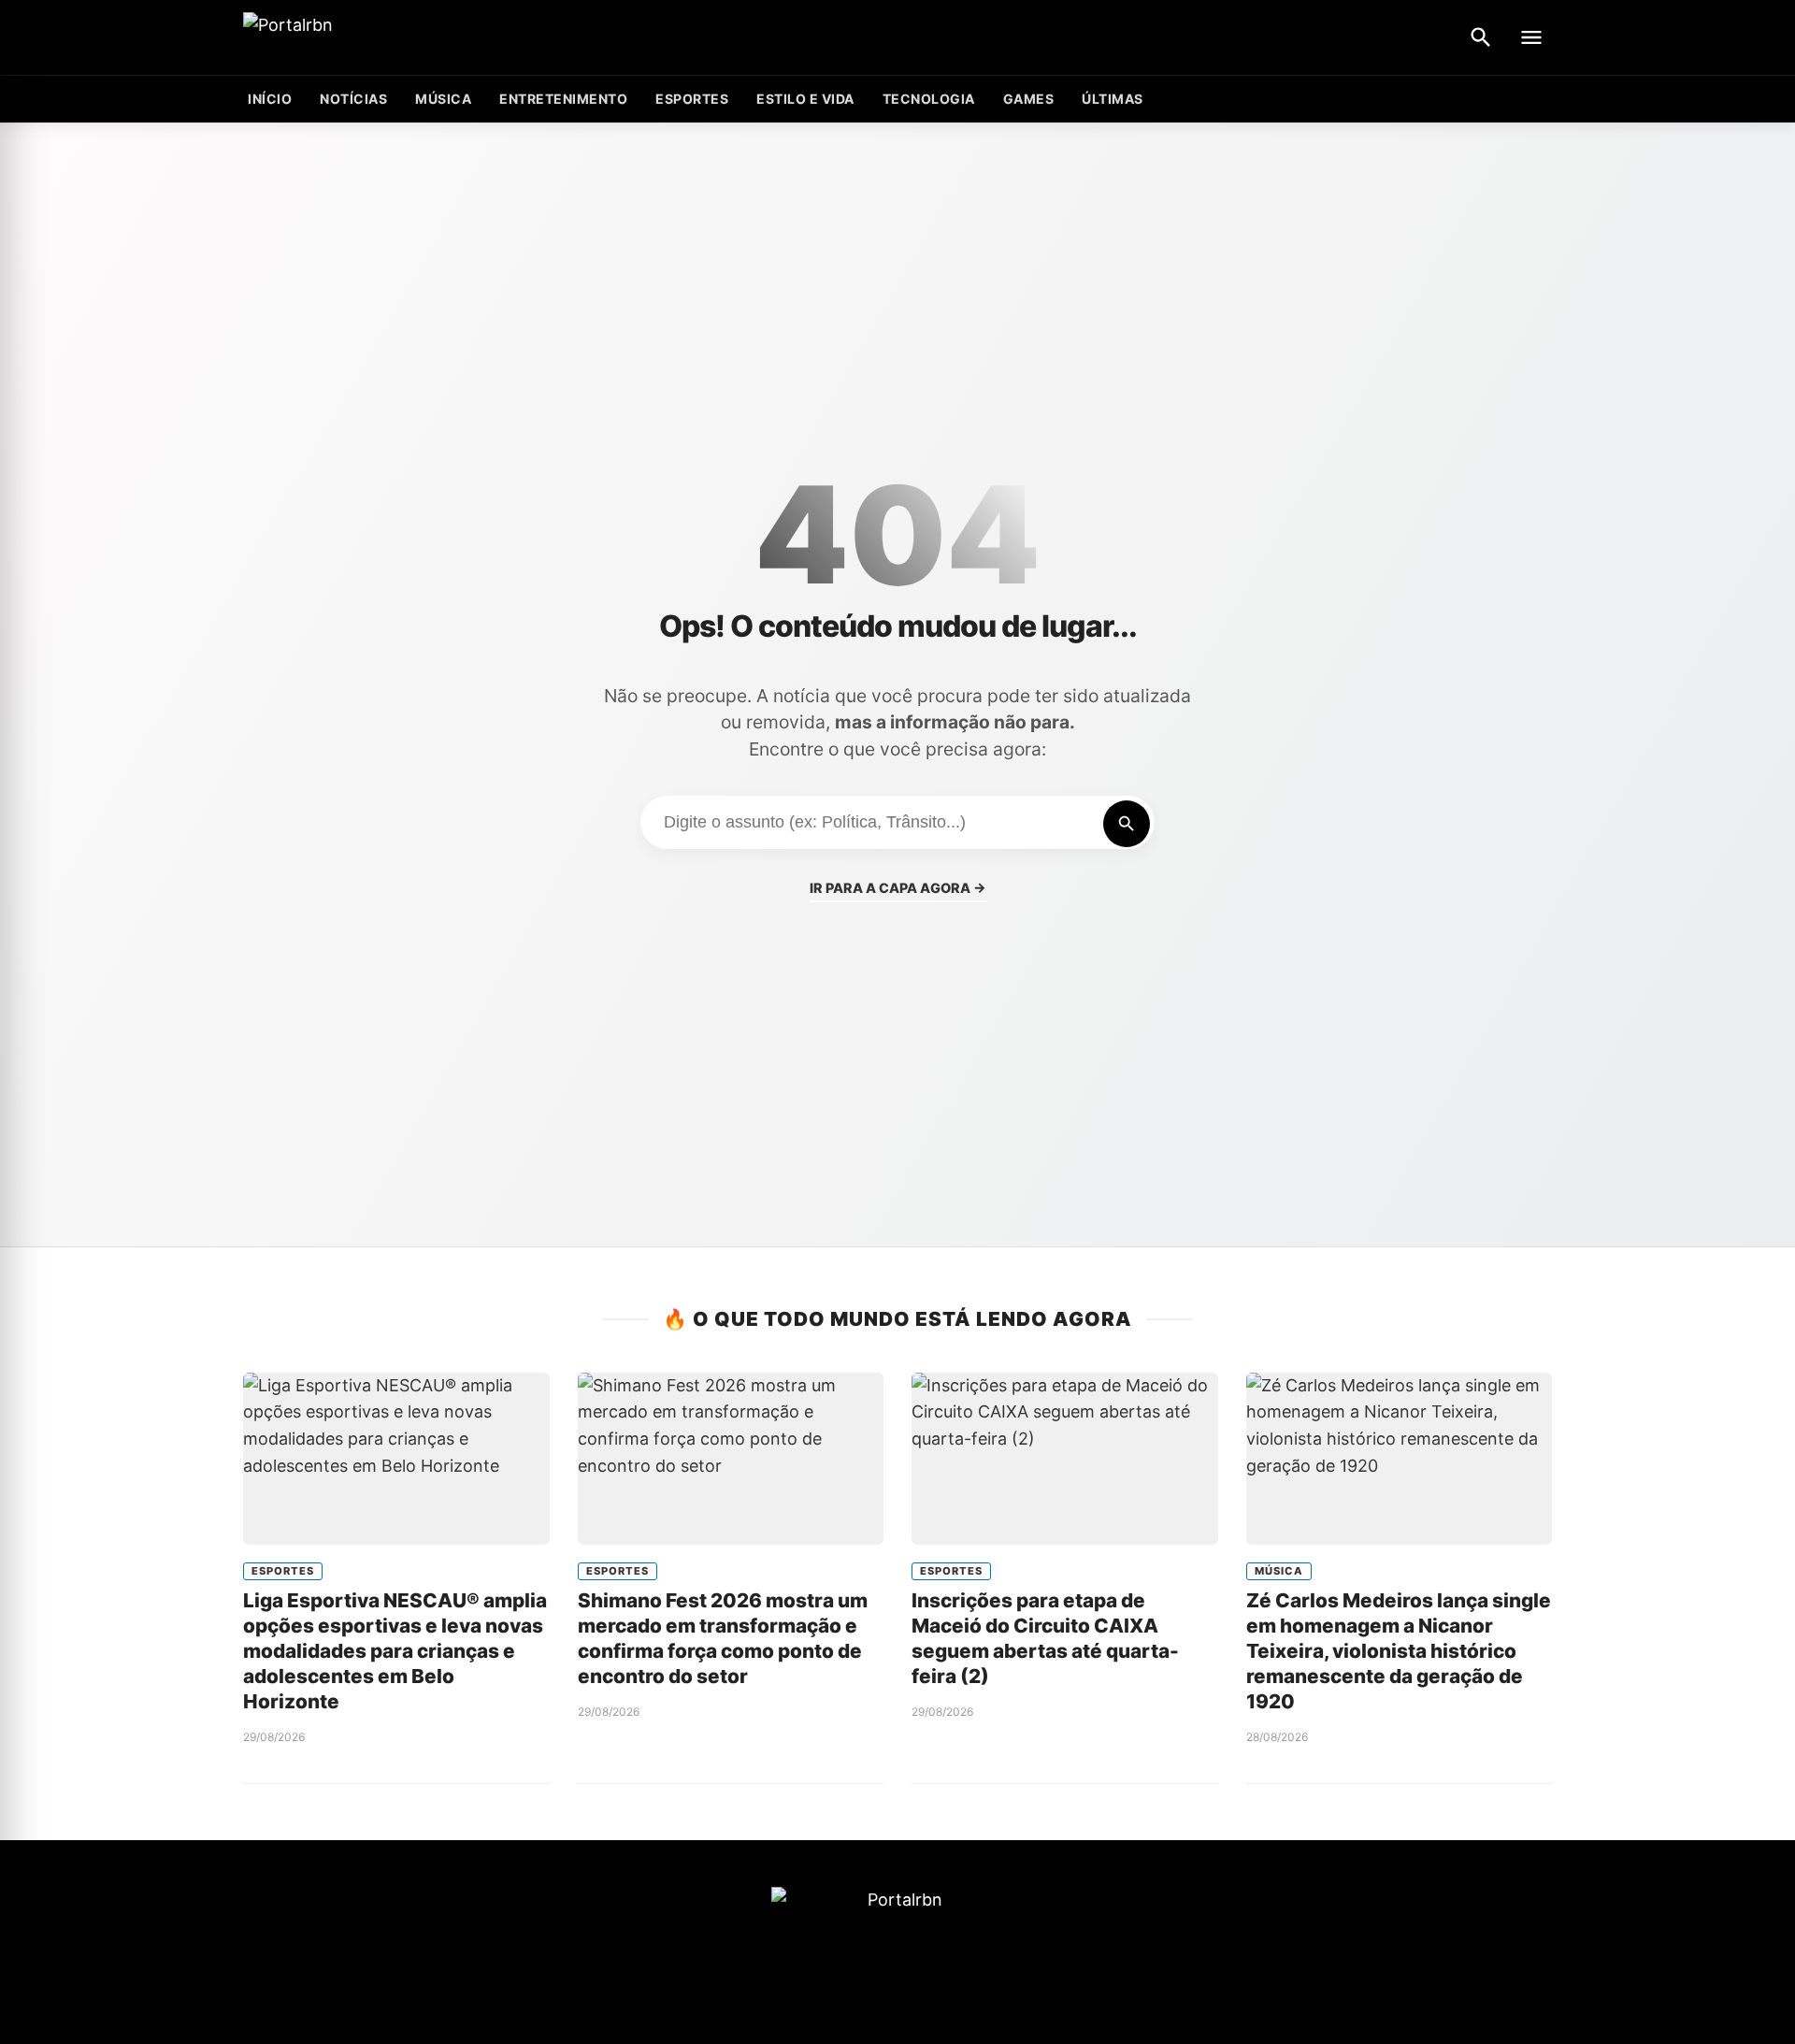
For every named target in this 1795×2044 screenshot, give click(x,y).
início (270, 99)
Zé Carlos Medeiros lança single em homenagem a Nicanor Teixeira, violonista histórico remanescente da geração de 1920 (1399, 1651)
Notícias (353, 99)
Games (1029, 99)
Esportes (692, 99)
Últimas (1113, 99)
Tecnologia (929, 99)
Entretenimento (563, 99)
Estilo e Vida (805, 99)
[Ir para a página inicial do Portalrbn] (360, 38)
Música (443, 99)
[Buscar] (1481, 37)
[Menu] (1531, 37)
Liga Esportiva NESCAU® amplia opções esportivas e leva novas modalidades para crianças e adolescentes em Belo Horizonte (395, 1651)
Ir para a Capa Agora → (898, 888)
